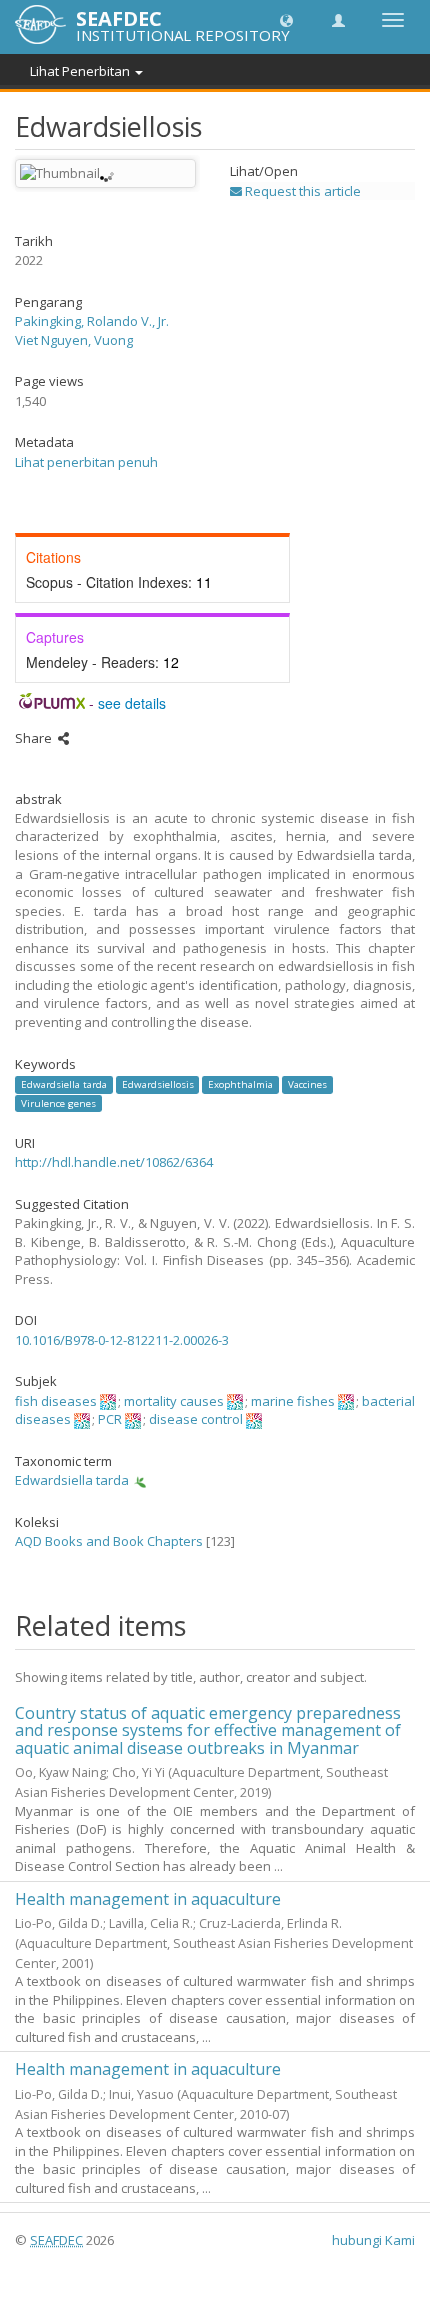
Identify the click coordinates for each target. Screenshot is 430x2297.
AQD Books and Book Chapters (109, 1541)
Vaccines (307, 1084)
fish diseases (56, 1401)
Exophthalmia (240, 1084)
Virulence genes (58, 1102)
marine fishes (293, 1401)
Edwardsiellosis (158, 1084)
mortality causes (174, 1401)
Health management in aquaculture (148, 1899)
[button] (286, 19)
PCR (110, 1419)
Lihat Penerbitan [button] (81, 71)
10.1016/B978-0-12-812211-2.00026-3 (122, 1340)
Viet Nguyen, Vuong (74, 340)
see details (132, 703)
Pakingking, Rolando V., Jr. (92, 321)
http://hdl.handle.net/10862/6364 (114, 1162)
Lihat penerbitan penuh (86, 462)
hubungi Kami (373, 2240)
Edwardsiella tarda (64, 1084)
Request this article (301, 191)
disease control (196, 1419)
